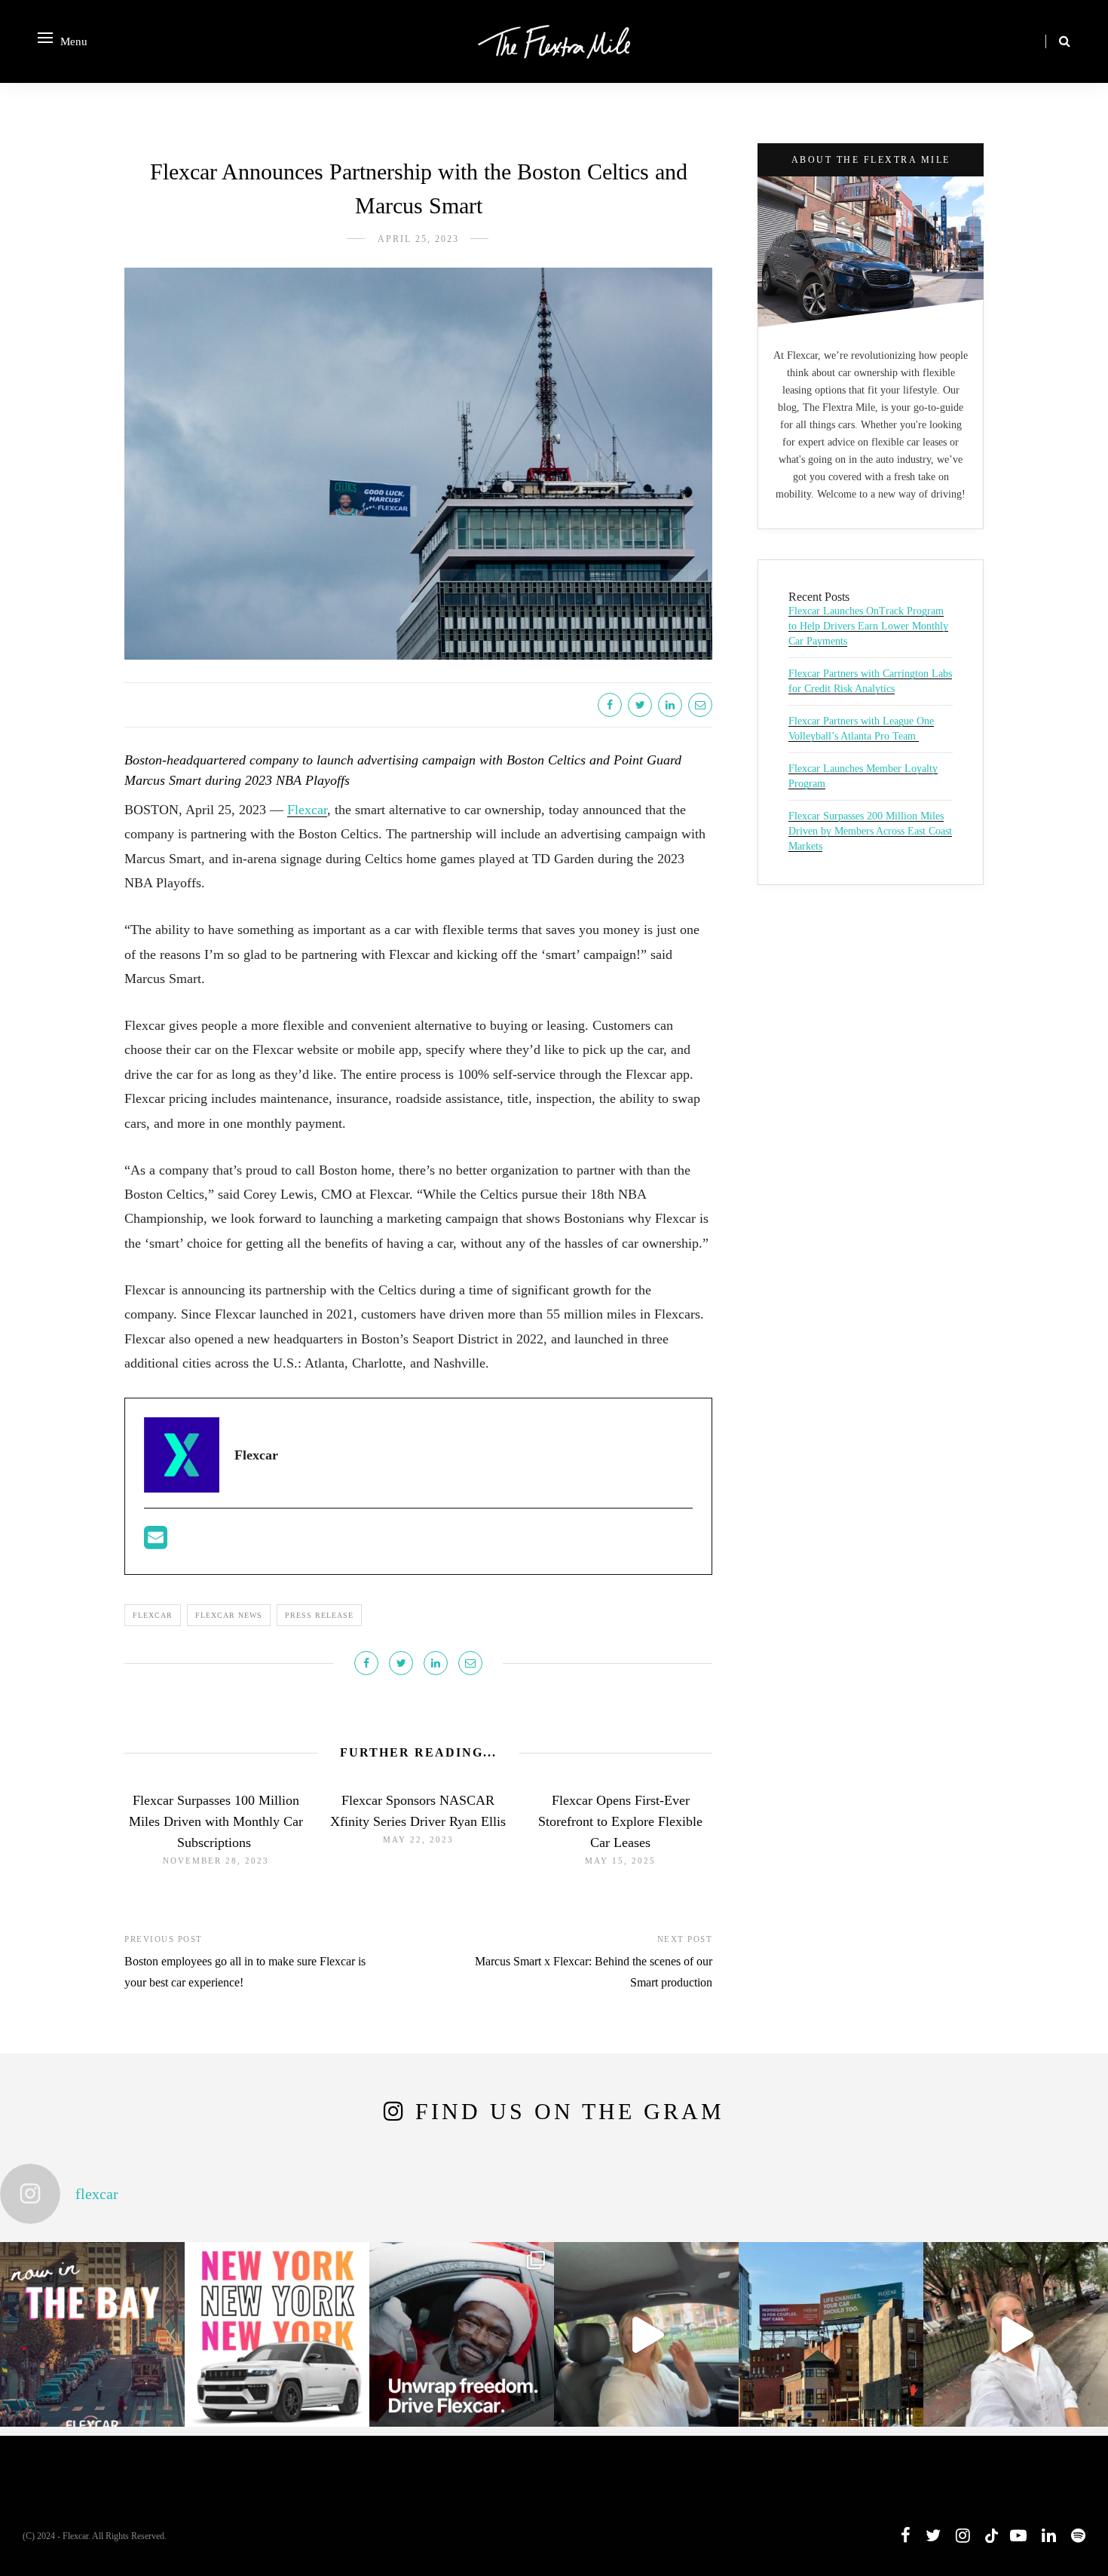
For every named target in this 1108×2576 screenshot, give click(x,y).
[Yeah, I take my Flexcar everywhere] (646, 2334)
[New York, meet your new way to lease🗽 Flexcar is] (277, 2334)
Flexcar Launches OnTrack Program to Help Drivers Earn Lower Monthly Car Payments (868, 626)
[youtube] (1018, 2536)
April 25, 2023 (418, 239)
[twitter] (933, 2536)
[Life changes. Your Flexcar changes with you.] (831, 2334)
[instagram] (963, 2536)
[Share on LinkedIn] (670, 705)
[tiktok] (990, 2536)
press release (319, 1615)
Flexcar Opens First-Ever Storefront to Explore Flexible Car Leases (620, 1821)
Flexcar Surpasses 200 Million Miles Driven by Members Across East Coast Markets (870, 831)
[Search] (1065, 41)
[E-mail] (156, 1542)
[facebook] (906, 2536)
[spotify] (1078, 2536)
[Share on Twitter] (640, 705)
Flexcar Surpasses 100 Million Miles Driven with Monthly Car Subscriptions (216, 1821)
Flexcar (307, 810)
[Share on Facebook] (610, 705)
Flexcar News (229, 1615)
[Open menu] (45, 38)
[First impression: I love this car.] (1016, 2334)
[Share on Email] (700, 705)
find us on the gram (570, 2111)
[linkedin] (1049, 2536)
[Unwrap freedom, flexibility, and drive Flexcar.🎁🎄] (462, 2334)
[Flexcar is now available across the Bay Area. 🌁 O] (92, 2334)
